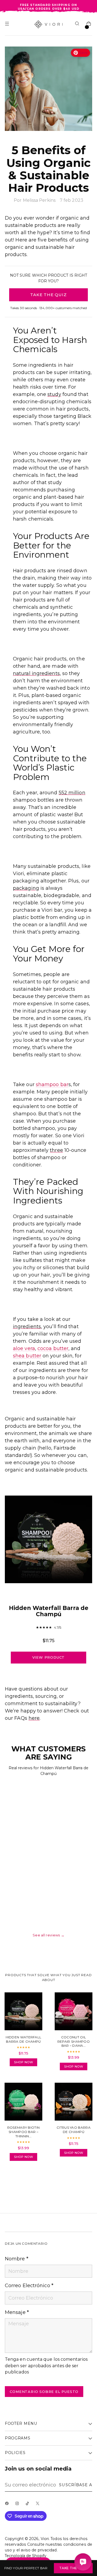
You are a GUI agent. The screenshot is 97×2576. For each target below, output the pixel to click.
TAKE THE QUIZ (48, 295)
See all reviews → (48, 1935)
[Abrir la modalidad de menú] (8, 24)
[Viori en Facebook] (8, 2505)
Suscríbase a (76, 2485)
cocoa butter (53, 1348)
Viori (45, 2539)
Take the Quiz (73, 2568)
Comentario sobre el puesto (44, 2392)
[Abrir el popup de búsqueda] (78, 24)
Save (83, 53)
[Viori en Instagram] (18, 2505)
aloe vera (24, 1348)
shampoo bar (52, 1084)
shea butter (27, 1356)
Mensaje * (17, 2312)
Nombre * (17, 2259)
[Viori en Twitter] (39, 2505)
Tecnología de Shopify (26, 2556)
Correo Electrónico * (29, 2286)
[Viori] (49, 24)
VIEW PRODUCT (49, 1657)
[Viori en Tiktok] (29, 2505)
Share (19, 2181)
